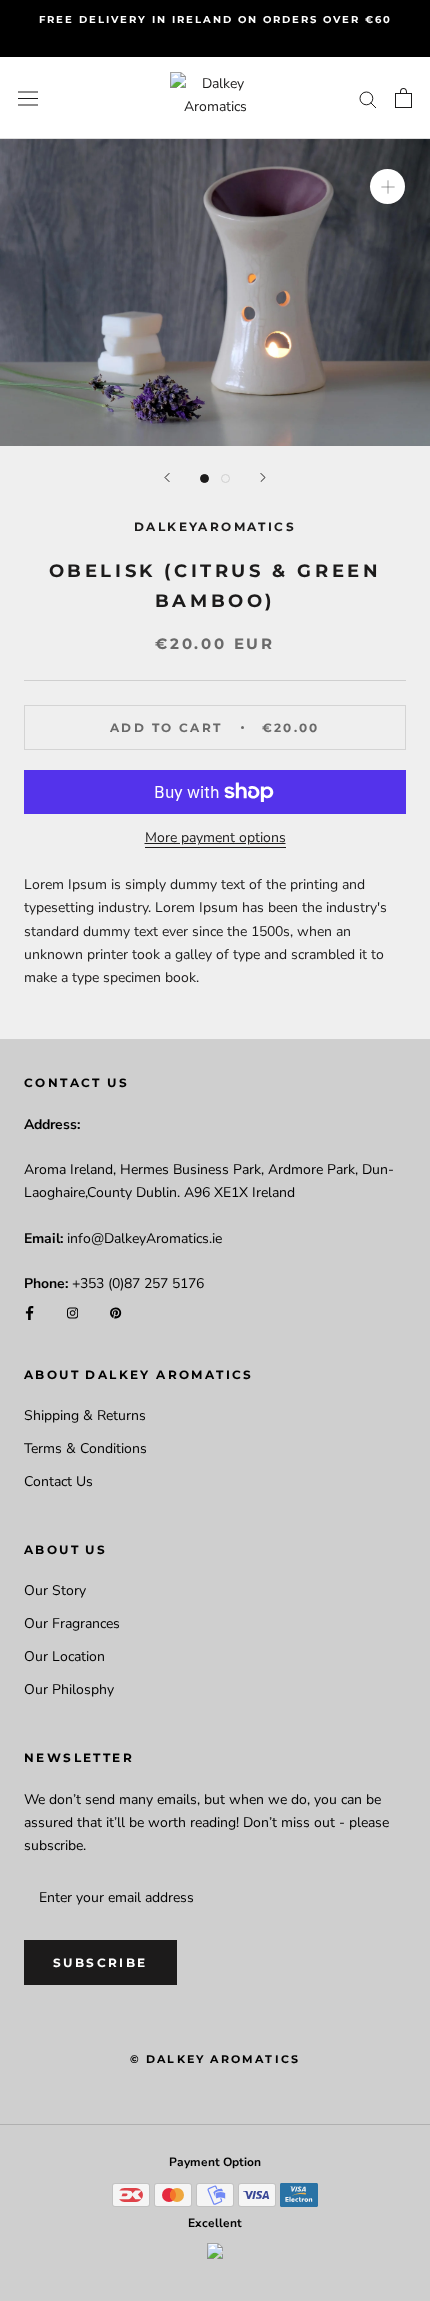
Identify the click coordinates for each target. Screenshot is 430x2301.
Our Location (64, 1656)
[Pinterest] (115, 1311)
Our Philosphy (69, 1689)
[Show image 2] (225, 478)
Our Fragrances (72, 1623)
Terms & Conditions (85, 1448)
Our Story (55, 1590)
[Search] (368, 98)
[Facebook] (29, 1311)
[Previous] (167, 477)
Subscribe (100, 1962)
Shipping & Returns (85, 1415)
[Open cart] (403, 98)
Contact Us (58, 1481)
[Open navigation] (28, 98)
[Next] (263, 477)
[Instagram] (72, 1311)
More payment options (215, 837)
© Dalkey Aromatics (215, 2059)
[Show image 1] (204, 478)
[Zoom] (387, 186)
